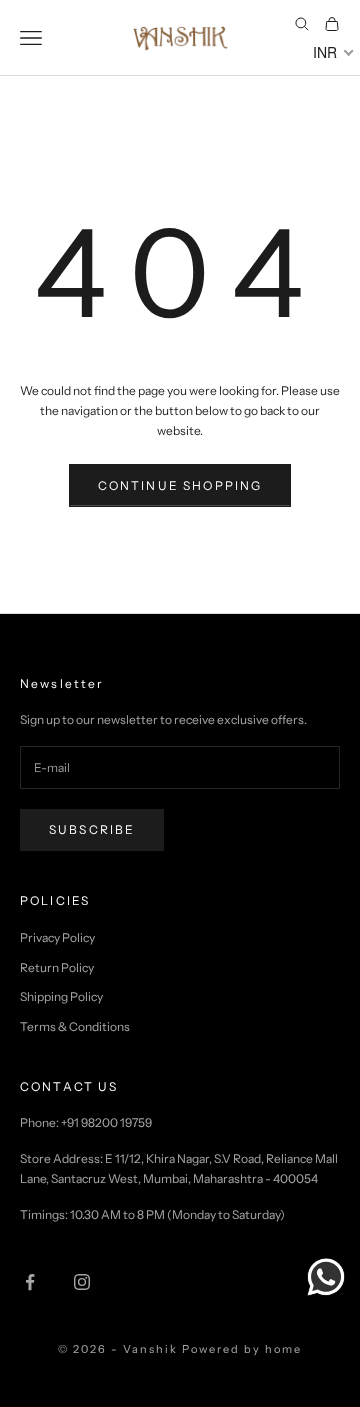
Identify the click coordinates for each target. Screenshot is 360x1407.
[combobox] (332, 52)
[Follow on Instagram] (82, 1282)
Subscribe (92, 829)
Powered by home (242, 1349)
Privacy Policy (57, 937)
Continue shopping (180, 485)
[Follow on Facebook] (30, 1282)
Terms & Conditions (75, 1026)
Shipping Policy (61, 996)
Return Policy (57, 967)
